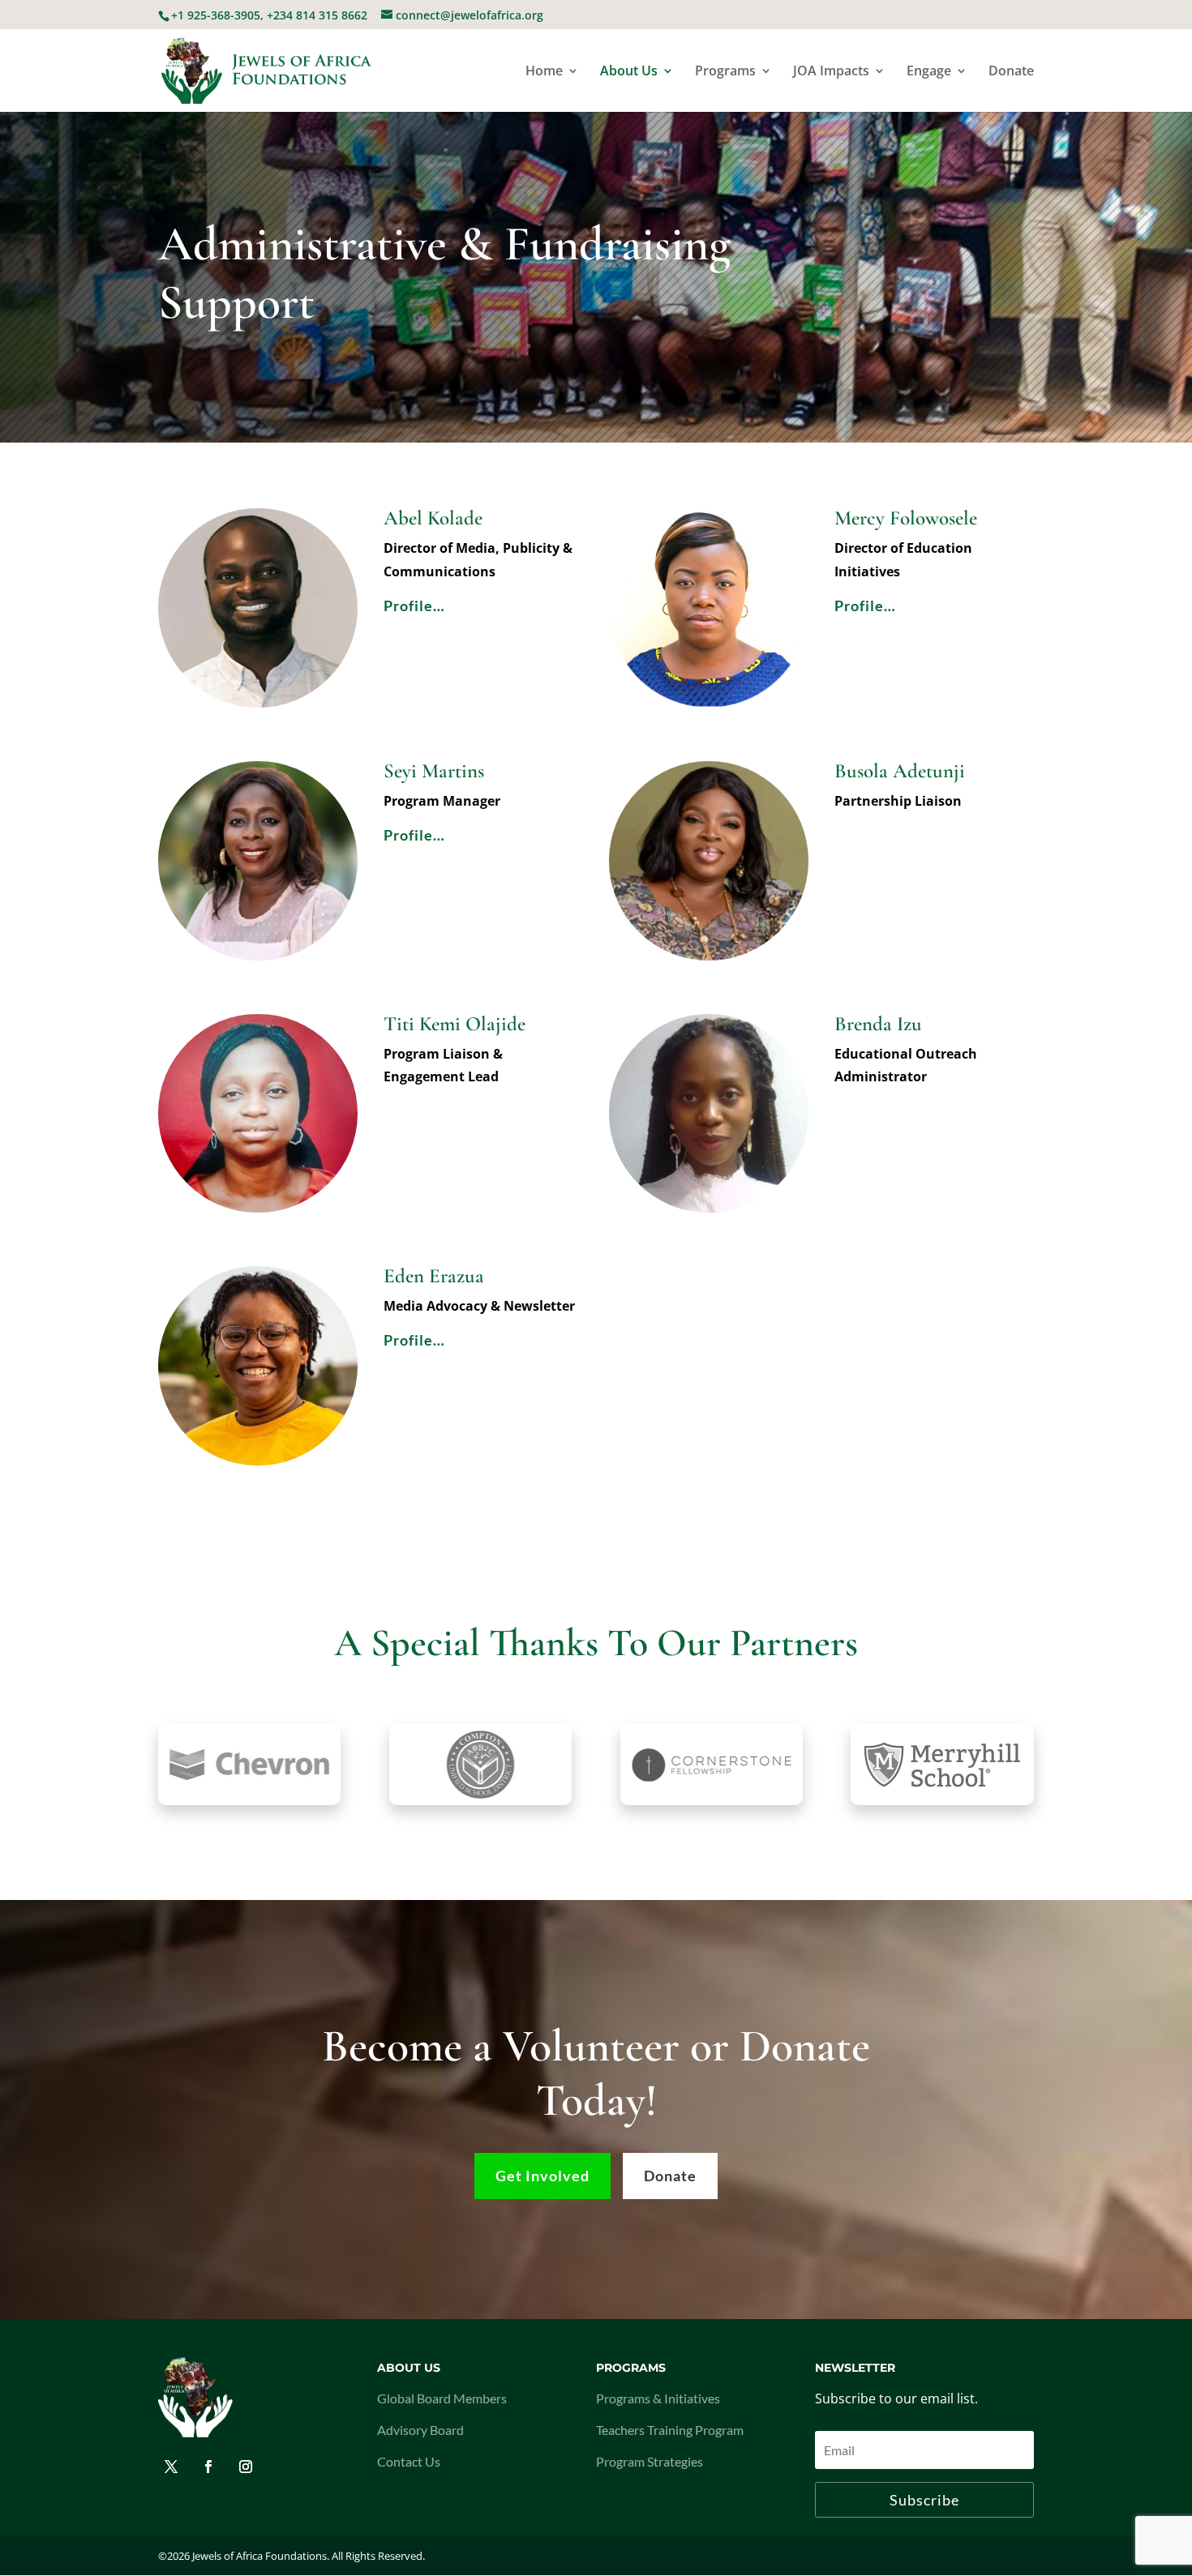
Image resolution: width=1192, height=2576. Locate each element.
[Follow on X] (171, 2467)
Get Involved (542, 2176)
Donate (1011, 72)
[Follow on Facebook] (208, 2467)
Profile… (414, 605)
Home (544, 72)
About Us (629, 72)
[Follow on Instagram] (246, 2467)
